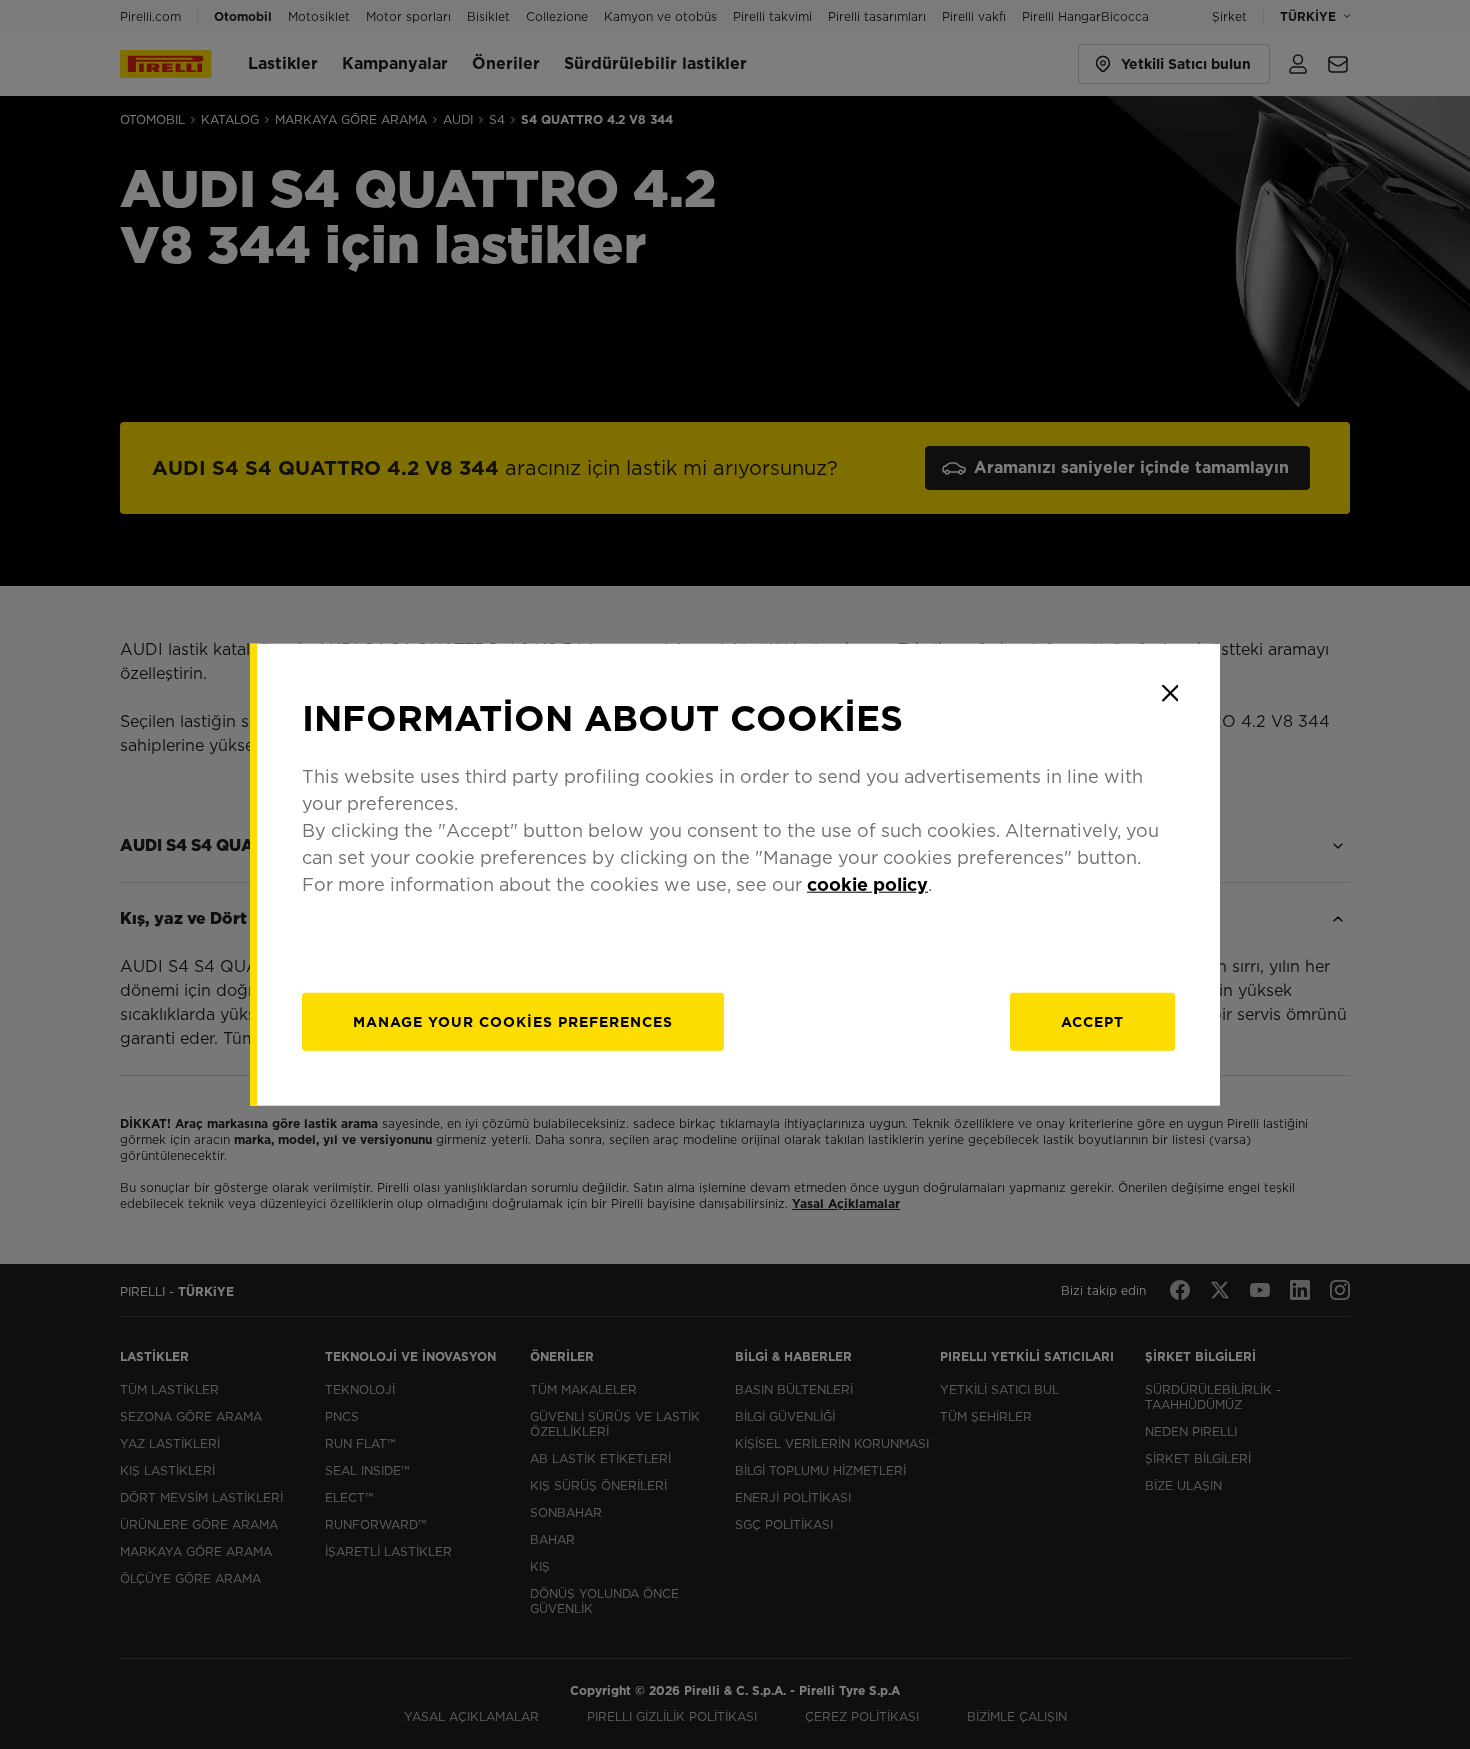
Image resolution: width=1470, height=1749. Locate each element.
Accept (1092, 1022)
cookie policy (867, 884)
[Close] (1170, 693)
